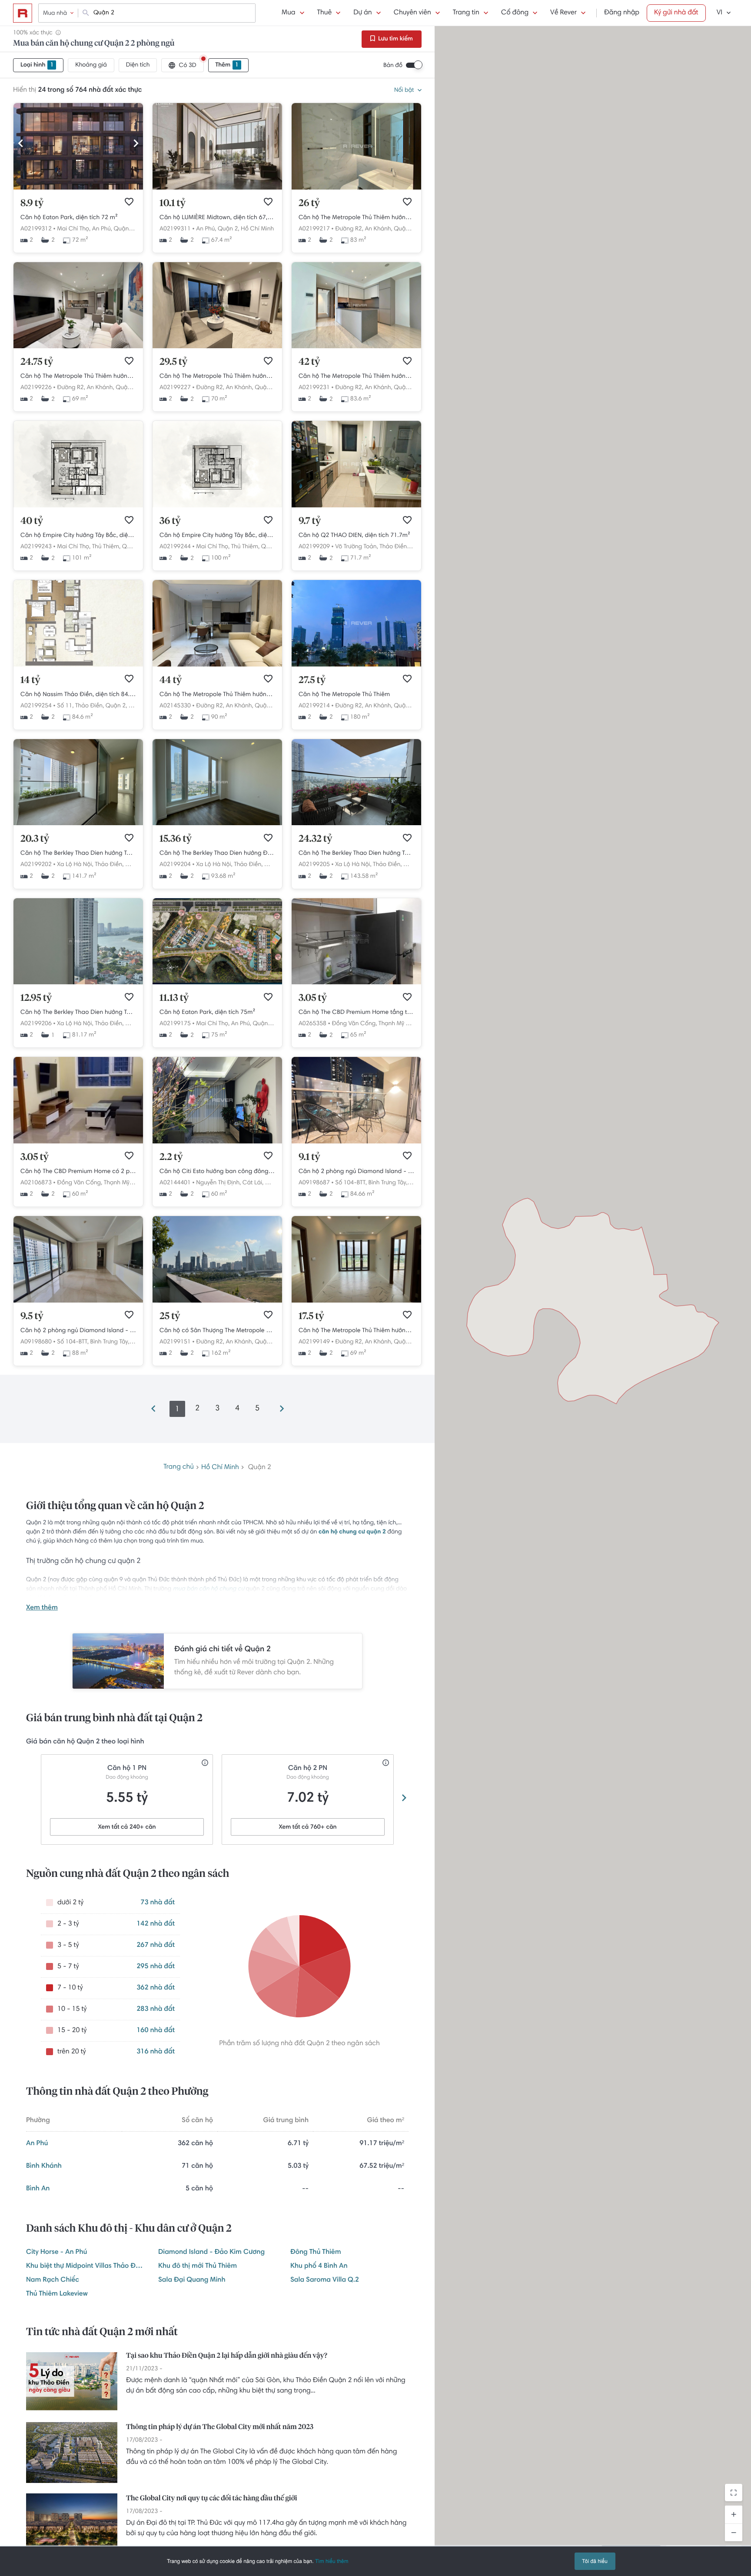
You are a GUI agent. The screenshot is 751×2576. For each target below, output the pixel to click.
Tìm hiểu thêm (332, 2561)
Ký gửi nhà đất (676, 13)
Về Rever (563, 13)
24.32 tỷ (315, 839)
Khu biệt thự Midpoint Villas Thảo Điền (85, 2266)
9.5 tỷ (32, 1316)
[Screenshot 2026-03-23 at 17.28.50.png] (78, 506)
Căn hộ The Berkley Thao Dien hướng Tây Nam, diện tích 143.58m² (356, 853)
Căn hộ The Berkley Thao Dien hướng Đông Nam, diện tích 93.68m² (217, 853)
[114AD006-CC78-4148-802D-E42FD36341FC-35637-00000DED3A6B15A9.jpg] (217, 188)
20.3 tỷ (35, 839)
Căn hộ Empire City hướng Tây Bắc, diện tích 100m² (217, 536)
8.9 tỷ (32, 203)
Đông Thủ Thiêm (316, 2253)
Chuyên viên (412, 13)
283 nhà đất (156, 2009)
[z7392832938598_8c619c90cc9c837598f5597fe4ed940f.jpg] (217, 665)
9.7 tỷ (310, 521)
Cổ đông (515, 13)
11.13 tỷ (174, 998)
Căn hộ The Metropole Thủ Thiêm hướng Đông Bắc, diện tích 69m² (356, 1331)
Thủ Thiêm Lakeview (57, 2294)
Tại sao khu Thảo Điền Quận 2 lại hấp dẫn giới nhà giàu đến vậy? (227, 2356)
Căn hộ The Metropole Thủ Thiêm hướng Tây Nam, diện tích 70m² (217, 377)
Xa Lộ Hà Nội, (75, 865)
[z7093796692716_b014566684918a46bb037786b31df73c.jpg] (356, 347)
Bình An (38, 2189)
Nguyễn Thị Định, (218, 1183)
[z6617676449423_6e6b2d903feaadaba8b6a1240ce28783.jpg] (356, 1301)
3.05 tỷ (313, 998)
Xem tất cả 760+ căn (307, 1827)
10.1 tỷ (173, 203)
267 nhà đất (156, 1946)
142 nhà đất (156, 1924)
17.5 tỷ (311, 1316)
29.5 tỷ (173, 362)
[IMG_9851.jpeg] (78, 824)
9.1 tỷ (309, 1157)
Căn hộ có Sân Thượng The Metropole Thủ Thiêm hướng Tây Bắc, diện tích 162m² (217, 1331)
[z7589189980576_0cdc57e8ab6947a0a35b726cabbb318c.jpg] (78, 347)
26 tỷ (309, 203)
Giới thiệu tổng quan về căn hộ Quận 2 (115, 1506)
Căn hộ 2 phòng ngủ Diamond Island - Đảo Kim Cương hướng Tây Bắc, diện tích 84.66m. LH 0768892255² (356, 1172)
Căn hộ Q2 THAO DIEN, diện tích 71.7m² (354, 536)
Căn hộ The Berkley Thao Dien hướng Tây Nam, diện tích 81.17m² (78, 1013)
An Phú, (102, 229)
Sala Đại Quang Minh (192, 2280)
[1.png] (356, 665)
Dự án (362, 13)
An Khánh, (378, 229)
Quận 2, (124, 229)
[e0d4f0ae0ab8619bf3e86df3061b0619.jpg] (356, 1142)
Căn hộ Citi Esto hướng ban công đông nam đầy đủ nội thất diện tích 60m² (217, 1172)
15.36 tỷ (176, 839)
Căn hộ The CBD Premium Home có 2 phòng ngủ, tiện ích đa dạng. (78, 1172)
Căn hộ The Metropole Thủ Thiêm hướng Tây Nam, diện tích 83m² (356, 218)
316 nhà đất (156, 2052)
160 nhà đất (156, 2031)
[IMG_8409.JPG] (78, 1301)
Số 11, (65, 706)
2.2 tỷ (171, 1157)
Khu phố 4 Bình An (319, 2266)
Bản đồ (393, 66)
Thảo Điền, (394, 547)
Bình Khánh (44, 2166)
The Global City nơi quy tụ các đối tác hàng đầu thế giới (211, 2499)
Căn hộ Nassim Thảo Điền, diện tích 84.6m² (78, 695)
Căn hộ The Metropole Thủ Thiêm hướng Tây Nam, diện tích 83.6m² (356, 377)
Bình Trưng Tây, (388, 1183)
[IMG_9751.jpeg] (217, 824)
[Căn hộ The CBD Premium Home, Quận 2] (78, 1142)
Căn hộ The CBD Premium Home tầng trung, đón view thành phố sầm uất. (356, 1013)
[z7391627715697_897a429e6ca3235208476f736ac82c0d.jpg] (217, 347)
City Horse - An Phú (56, 2253)
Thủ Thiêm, (106, 547)
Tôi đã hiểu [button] (595, 2561)
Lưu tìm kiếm (395, 39)
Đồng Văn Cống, (354, 1024)
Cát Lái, (253, 1183)
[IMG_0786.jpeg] (217, 1301)
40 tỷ (32, 521)
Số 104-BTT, (351, 1183)
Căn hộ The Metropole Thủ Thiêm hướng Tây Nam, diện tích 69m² (78, 377)
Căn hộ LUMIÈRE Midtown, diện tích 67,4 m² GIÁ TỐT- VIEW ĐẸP (217, 218)
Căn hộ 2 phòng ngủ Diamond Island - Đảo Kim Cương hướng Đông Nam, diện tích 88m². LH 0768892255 (78, 1331)
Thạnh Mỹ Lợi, (397, 1024)
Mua (288, 13)
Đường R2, (349, 229)
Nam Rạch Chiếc (53, 2280)
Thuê (325, 13)
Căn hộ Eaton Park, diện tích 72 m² (69, 218)
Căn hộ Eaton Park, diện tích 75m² (207, 1013)
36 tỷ (170, 521)
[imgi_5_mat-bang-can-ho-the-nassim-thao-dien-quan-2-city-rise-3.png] (78, 665)
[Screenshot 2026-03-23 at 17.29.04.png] (217, 506)
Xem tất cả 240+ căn (127, 1827)
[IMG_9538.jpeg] (356, 824)
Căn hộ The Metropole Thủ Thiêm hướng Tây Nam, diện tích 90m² (217, 695)
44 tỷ (171, 680)
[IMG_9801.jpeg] (78, 983)
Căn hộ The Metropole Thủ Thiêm (344, 695)
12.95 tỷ (36, 998)
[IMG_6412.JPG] (78, 188)
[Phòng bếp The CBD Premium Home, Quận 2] (356, 983)
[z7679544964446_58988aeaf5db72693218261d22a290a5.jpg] (356, 506)
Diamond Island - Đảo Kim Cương (211, 2253)
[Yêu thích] (129, 202)
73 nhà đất (158, 1903)
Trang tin (466, 13)
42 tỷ (309, 362)
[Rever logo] (23, 13)
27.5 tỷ (312, 680)
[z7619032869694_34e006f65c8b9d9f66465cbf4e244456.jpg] (356, 188)
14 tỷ (30, 680)
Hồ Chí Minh (257, 229)
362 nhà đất (156, 1988)
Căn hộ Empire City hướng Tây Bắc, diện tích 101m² (78, 536)
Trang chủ (179, 1467)
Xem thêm (42, 1608)
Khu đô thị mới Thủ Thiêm (198, 2266)
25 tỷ (170, 1316)
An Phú (37, 2144)
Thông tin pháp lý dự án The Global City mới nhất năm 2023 (220, 2427)
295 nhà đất (156, 1967)
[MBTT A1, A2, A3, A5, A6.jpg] (217, 983)
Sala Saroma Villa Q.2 (325, 2280)
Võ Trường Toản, (356, 547)
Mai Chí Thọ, (74, 229)
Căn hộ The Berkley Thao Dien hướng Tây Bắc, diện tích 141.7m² (78, 853)
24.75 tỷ (37, 362)
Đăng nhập (622, 13)
